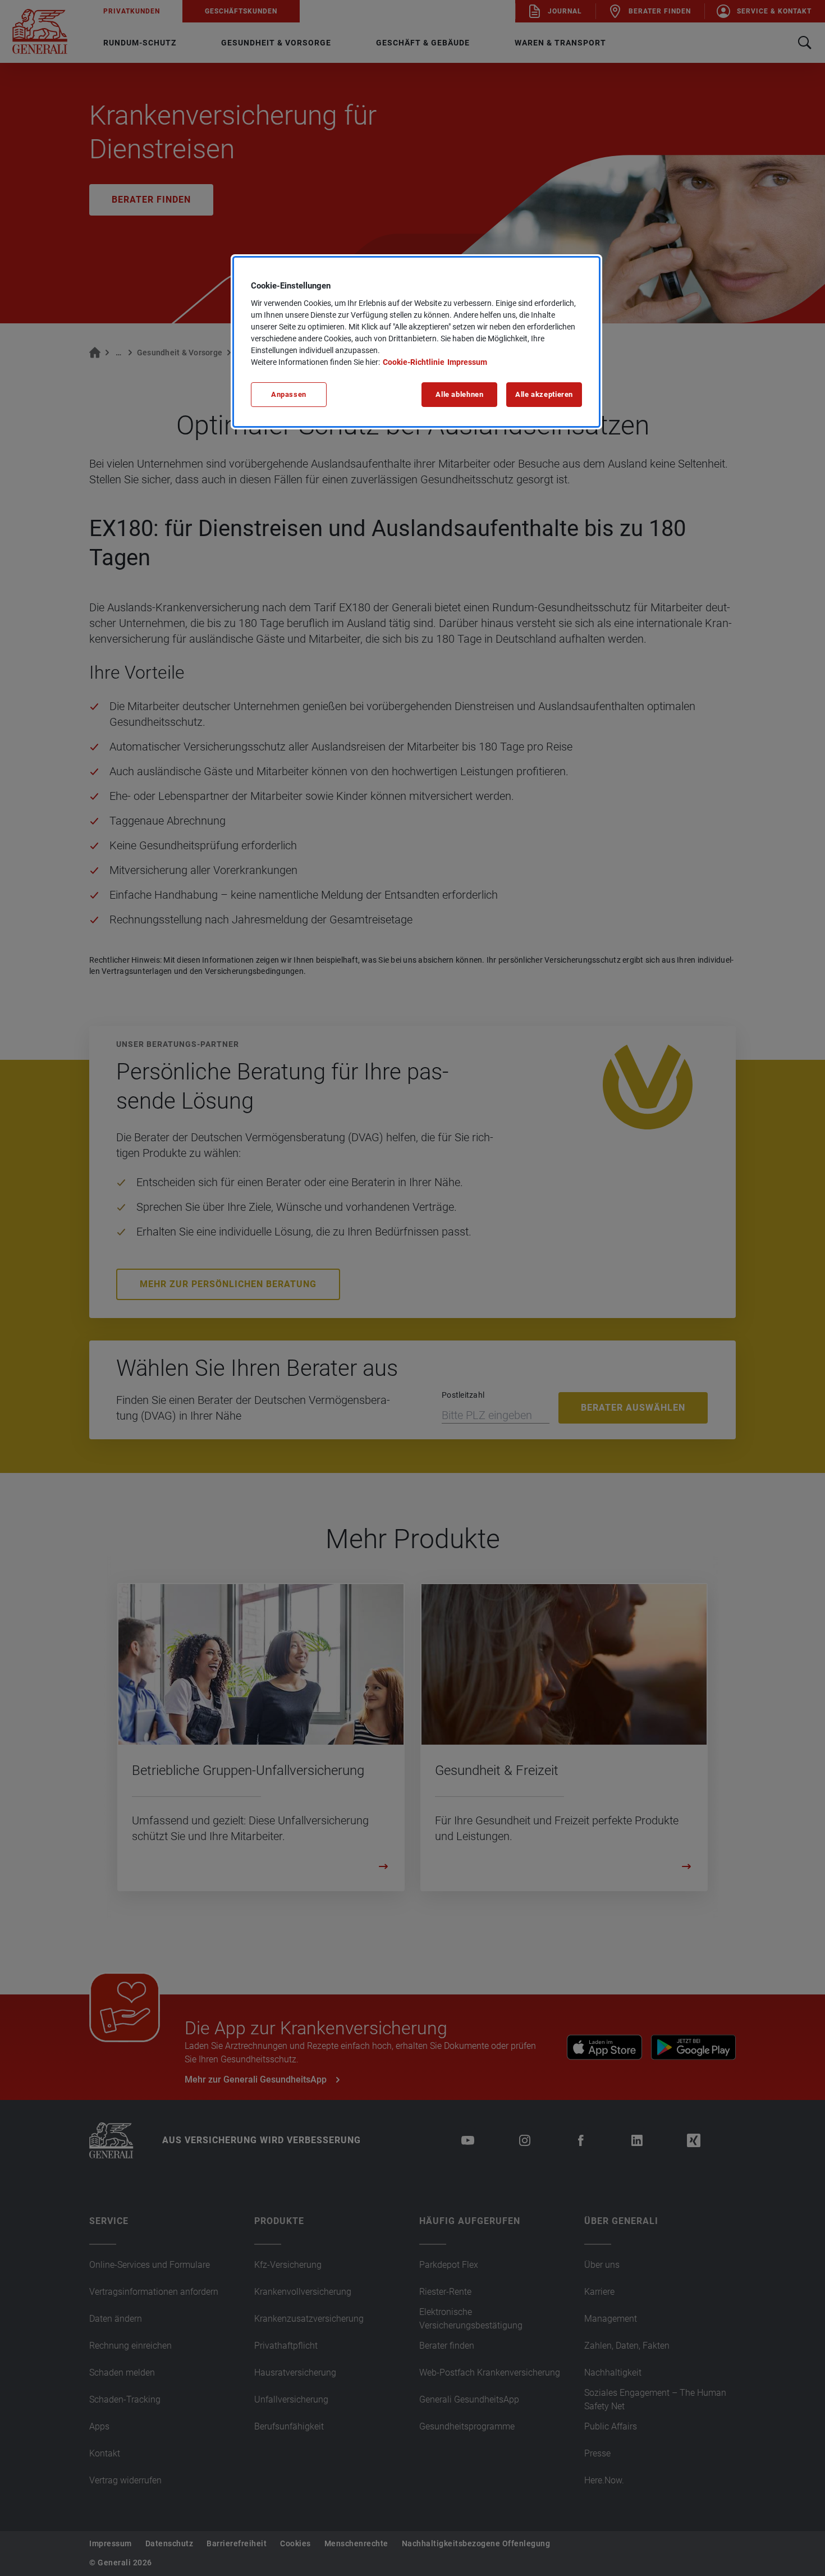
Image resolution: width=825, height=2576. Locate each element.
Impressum (467, 362)
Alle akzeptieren (544, 394)
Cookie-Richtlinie (414, 362)
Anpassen (289, 394)
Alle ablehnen (459, 394)
